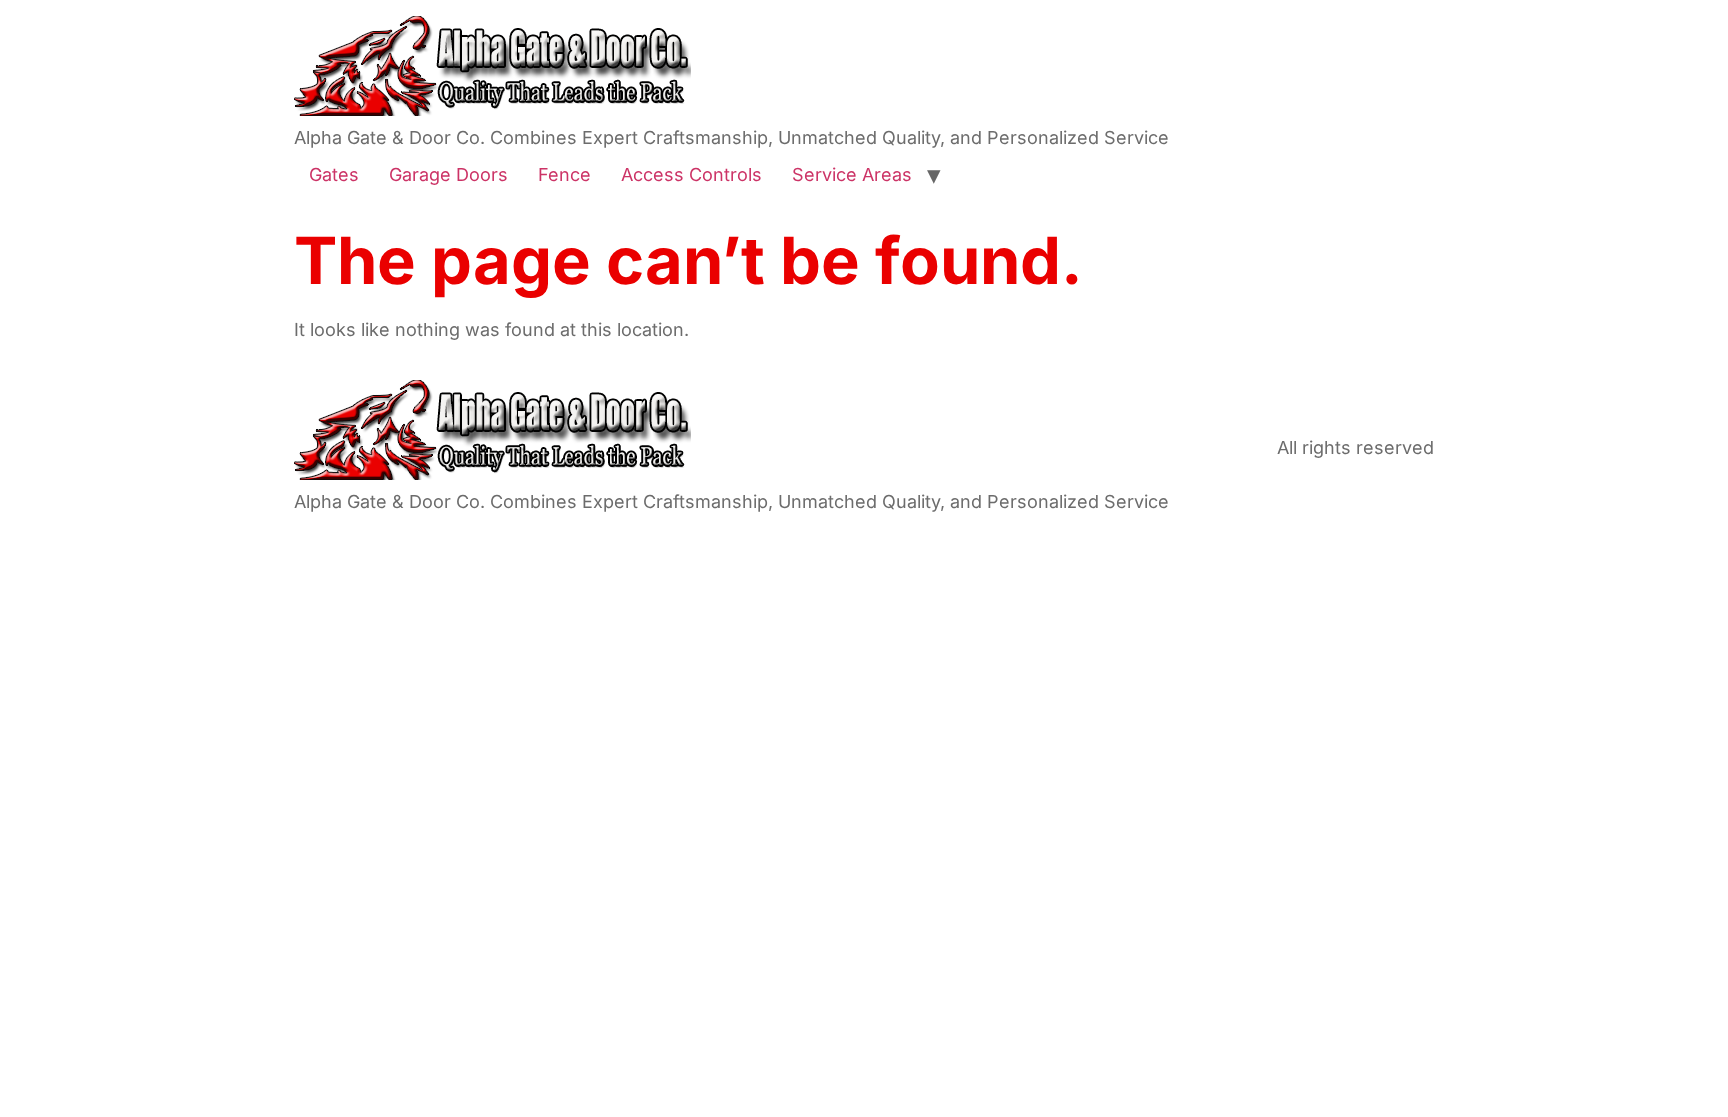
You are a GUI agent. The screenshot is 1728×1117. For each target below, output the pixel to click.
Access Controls (691, 174)
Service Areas (852, 174)
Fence (564, 174)
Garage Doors (448, 174)
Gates (334, 174)
